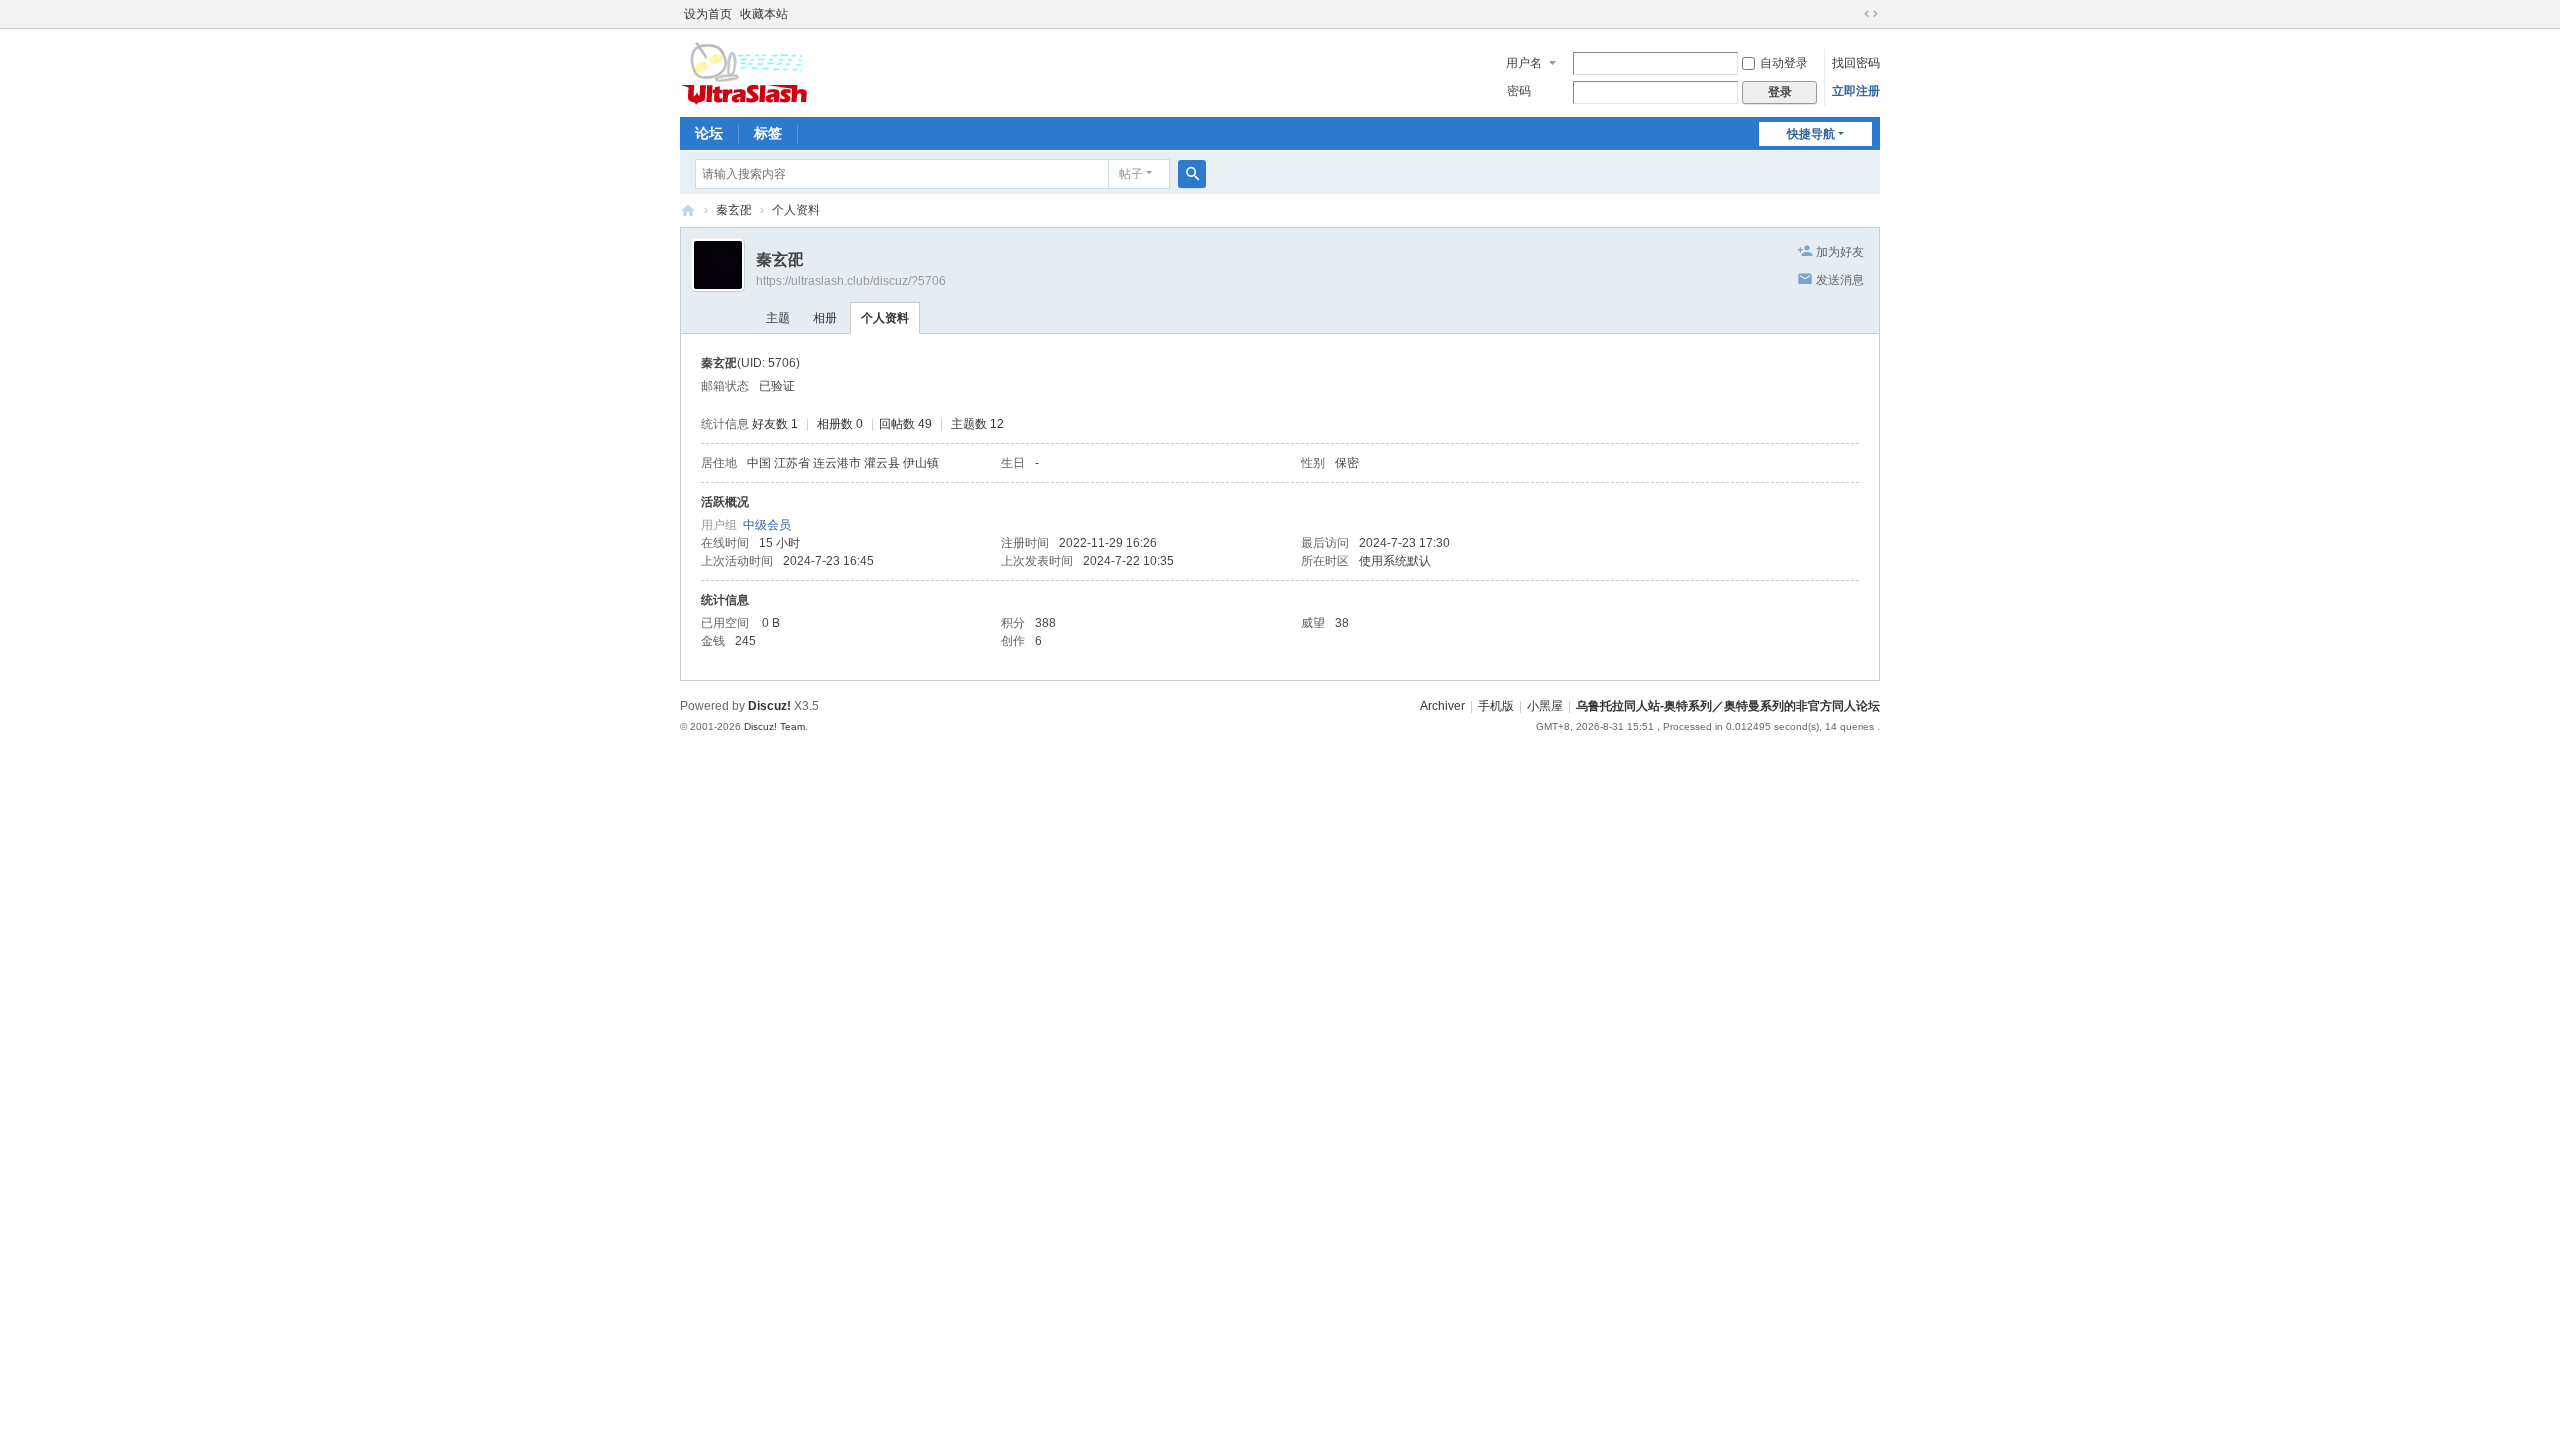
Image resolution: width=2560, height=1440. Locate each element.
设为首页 (708, 14)
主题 (778, 318)
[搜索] (1192, 174)
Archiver (1442, 706)
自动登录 (1784, 63)
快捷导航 (1811, 134)
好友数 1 (775, 424)
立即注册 (1856, 91)
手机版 (1496, 706)
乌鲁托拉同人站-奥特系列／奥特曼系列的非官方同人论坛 (1728, 706)
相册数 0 (840, 424)
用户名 (1524, 63)
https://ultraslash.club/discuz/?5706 (851, 281)
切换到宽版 (1871, 14)
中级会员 (767, 525)
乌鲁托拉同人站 (688, 210)
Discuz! (769, 706)
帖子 (1131, 174)
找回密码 (1856, 63)
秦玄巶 (734, 210)
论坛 (709, 133)
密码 (1519, 91)
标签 (768, 133)
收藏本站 (764, 14)
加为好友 (1840, 252)
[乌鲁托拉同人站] (744, 71)
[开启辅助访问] (1852, 14)
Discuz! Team (774, 726)
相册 (825, 318)
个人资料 (885, 318)
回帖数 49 (905, 424)
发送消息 (1840, 280)
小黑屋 (1545, 706)
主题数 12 (977, 424)
